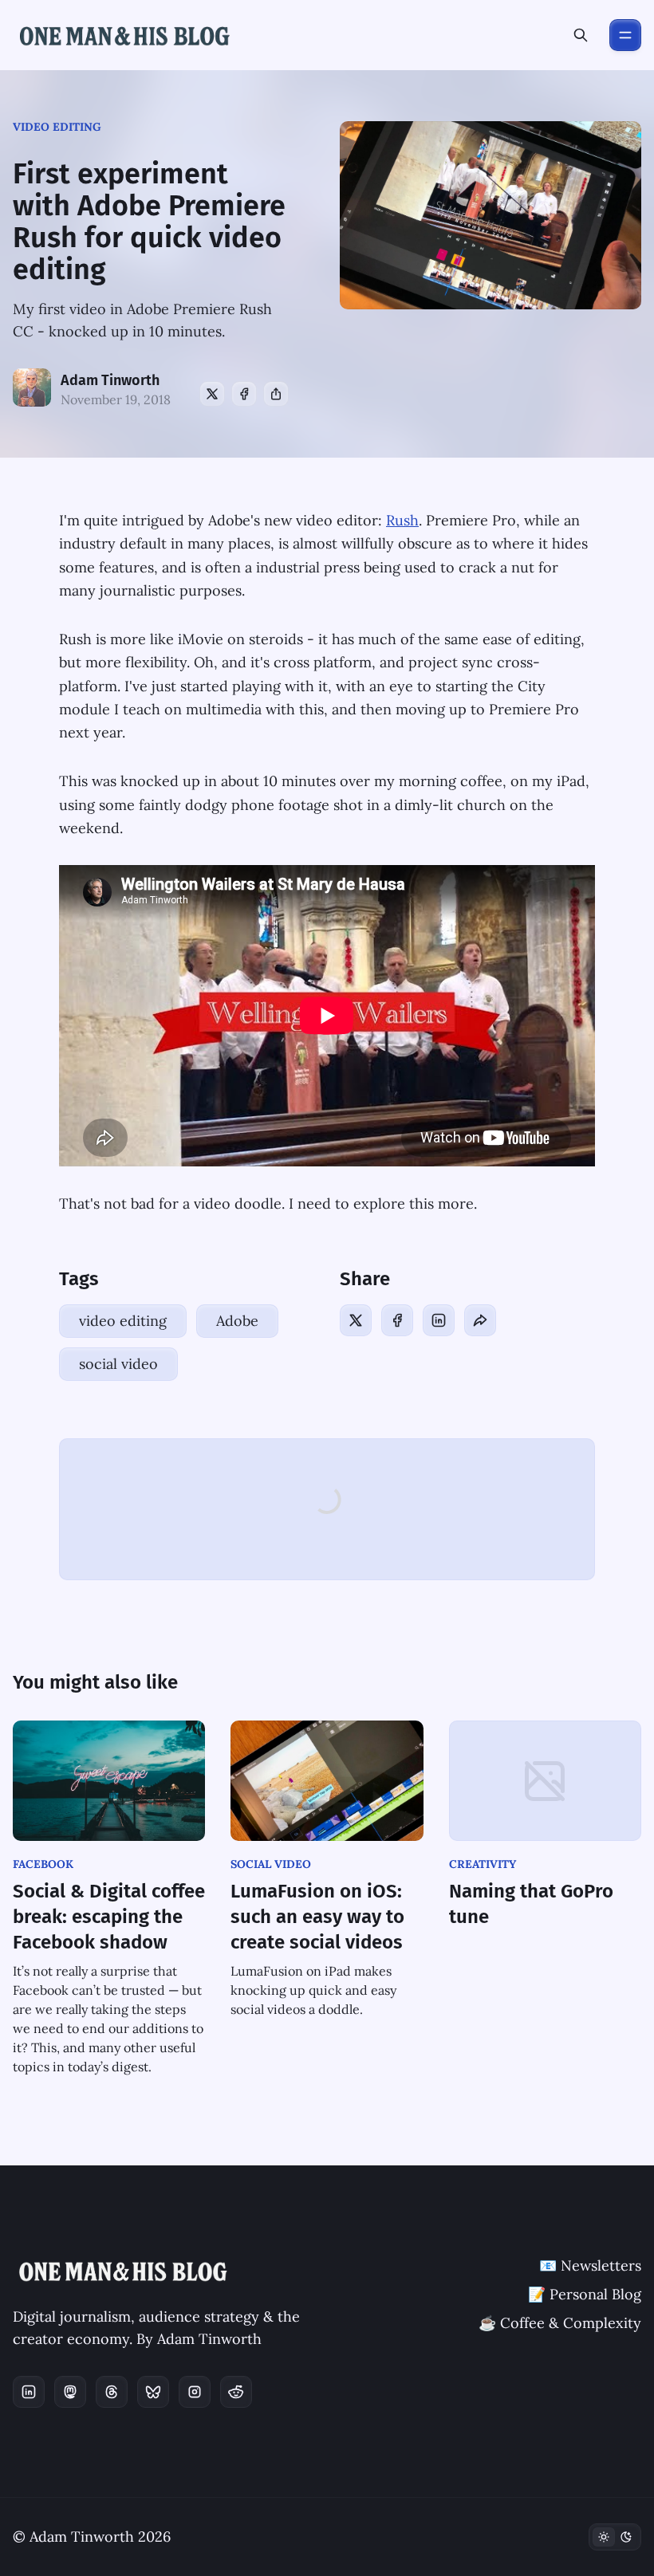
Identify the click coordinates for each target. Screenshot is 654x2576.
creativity (483, 1864)
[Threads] (112, 2392)
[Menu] (625, 35)
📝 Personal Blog (585, 2294)
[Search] (581, 35)
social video (118, 1364)
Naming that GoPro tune (531, 1904)
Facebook (43, 1864)
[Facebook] (244, 394)
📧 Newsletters (590, 2265)
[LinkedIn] (439, 1320)
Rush (402, 520)
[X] (212, 394)
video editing (57, 127)
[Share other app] (276, 394)
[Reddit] (236, 2392)
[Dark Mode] (615, 2537)
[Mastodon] (70, 2392)
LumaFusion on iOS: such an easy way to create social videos (317, 1917)
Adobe (237, 1321)
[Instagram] (195, 2392)
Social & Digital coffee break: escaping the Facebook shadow (109, 1917)
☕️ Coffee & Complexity (560, 2323)
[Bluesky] (153, 2392)
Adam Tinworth (110, 380)
